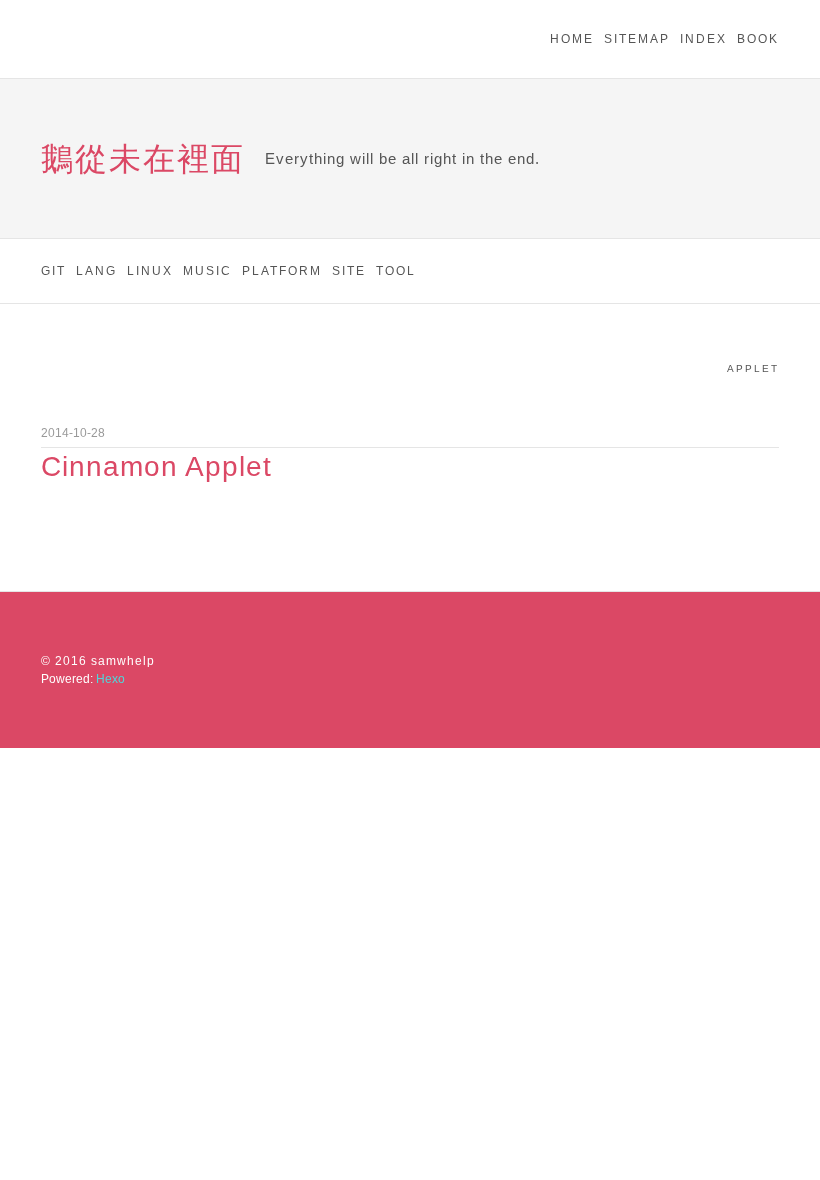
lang (96, 271)
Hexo (110, 679)
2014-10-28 (73, 433)
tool (396, 271)
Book (758, 39)
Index (703, 39)
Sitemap (637, 39)
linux (150, 271)
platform (282, 271)
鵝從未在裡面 (143, 159)
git (53, 271)
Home (572, 39)
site (349, 271)
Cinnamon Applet (156, 467)
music (207, 271)
